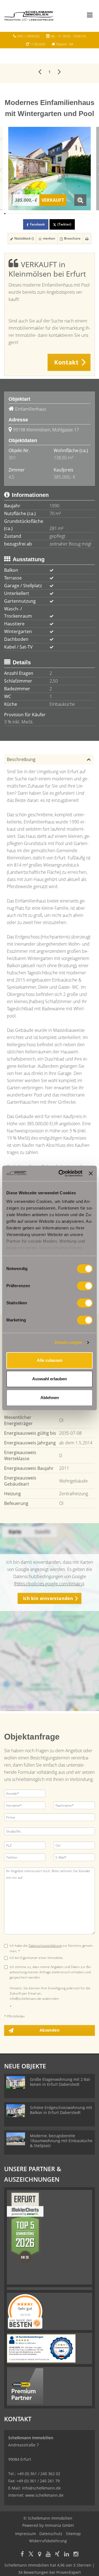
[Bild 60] (79, 214)
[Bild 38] (51, 214)
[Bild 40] (54, 214)
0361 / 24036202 (28, 36)
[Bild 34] (46, 214)
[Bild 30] (41, 214)
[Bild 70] (92, 214)
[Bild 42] (57, 214)
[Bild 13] (20, 214)
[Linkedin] (67, 2555)
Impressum (26, 2534)
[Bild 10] (16, 214)
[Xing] (57, 2555)
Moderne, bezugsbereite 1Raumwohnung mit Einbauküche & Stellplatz (61, 2141)
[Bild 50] (66, 214)
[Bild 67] (88, 214)
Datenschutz (51, 2534)
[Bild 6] (11, 214)
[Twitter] (31, 2555)
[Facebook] (22, 2555)
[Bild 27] (38, 214)
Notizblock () (24, 238)
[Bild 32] (44, 214)
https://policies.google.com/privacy (49, 1584)
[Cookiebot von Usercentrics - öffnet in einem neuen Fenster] (61, 1173)
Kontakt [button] (66, 362)
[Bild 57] (75, 214)
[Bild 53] (70, 214)
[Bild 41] (55, 214)
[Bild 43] (58, 214)
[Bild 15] (22, 214)
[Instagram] (76, 2555)
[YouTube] (48, 2555)
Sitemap (73, 2534)
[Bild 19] (27, 214)
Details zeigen (68, 1342)
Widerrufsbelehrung (48, 2541)
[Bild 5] (10, 214)
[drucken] (87, 238)
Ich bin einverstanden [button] (48, 1598)
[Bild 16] (24, 214)
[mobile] (90, 15)
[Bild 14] (21, 214)
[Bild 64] (84, 214)
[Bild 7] (12, 214)
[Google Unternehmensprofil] (40, 2555)
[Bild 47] (63, 214)
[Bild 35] (48, 214)
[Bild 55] (73, 214)
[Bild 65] (85, 214)
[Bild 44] (59, 214)
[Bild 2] (6, 214)
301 (12, 458)
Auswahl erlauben (50, 1379)
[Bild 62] (82, 214)
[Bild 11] (17, 214)
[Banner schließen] (91, 1173)
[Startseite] (29, 16)
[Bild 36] (49, 214)
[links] (40, 71)
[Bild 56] (74, 214)
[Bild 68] (89, 214)
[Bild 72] (94, 214)
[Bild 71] (93, 214)
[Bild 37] (50, 214)
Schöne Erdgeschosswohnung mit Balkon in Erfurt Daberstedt (61, 2110)
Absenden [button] (50, 2030)
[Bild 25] (35, 214)
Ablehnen (50, 1398)
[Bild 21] (30, 214)
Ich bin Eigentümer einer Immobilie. (37, 1958)
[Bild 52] (69, 214)
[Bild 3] (7, 214)
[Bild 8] (14, 214)
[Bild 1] (5, 214)
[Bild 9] (15, 214)
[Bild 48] (64, 214)
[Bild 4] (9, 214)
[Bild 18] (26, 214)
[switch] (85, 1286)
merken (49, 238)
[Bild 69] (90, 214)
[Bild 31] (42, 214)
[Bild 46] (61, 214)
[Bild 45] (60, 214)
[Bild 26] (36, 214)
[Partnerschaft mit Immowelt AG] (25, 2386)
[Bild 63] (83, 214)
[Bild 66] (87, 214)
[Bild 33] (45, 214)
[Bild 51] (68, 214)
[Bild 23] (33, 214)
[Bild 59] (78, 214)
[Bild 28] (39, 214)
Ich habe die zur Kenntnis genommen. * (52, 1948)
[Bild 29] (40, 214)
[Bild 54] (72, 214)
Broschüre (72, 238)
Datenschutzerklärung (45, 1946)
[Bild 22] (31, 214)
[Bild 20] (29, 214)
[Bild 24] (34, 214)
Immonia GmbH (59, 2525)
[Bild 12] (19, 214)
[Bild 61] (80, 214)
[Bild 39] (53, 214)
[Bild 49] (65, 214)
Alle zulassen (50, 1360)
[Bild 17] (25, 214)
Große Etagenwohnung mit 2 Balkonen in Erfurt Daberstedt (61, 2082)
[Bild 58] (77, 214)
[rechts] (59, 71)
